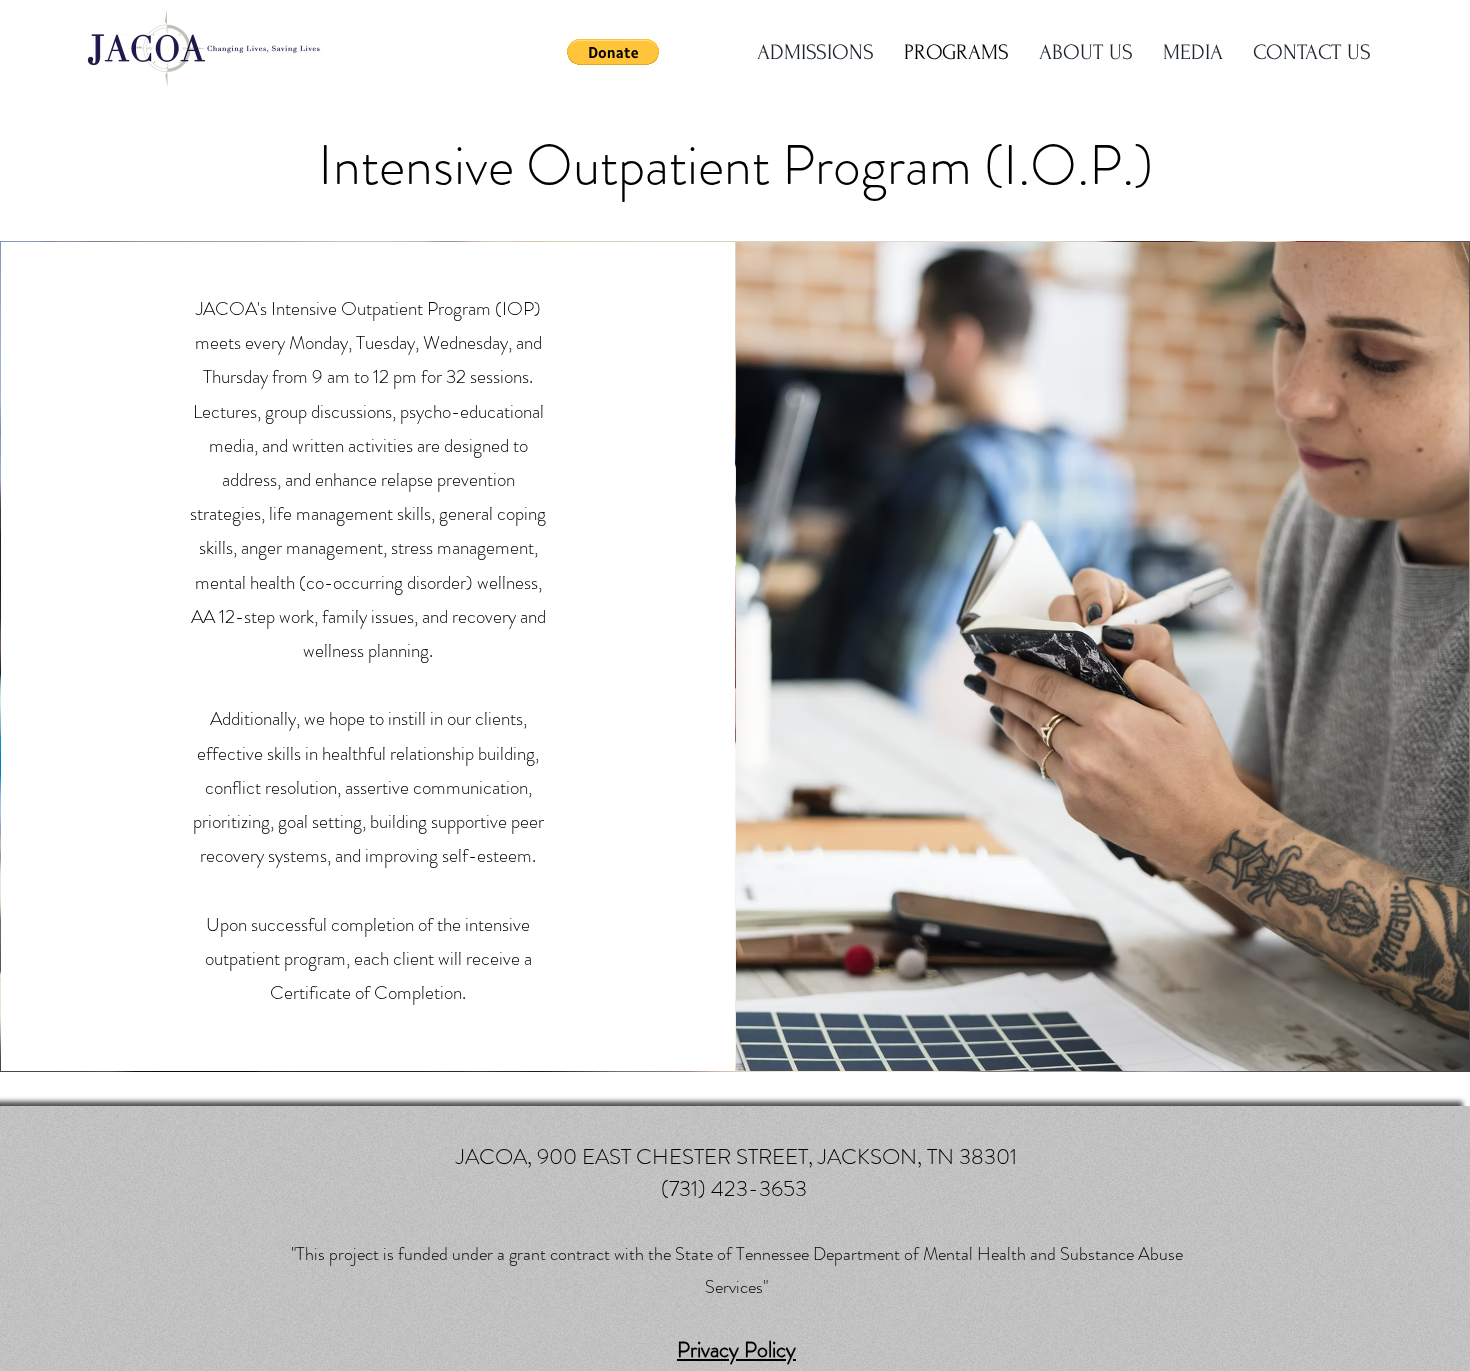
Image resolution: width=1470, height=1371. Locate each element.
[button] (613, 52)
